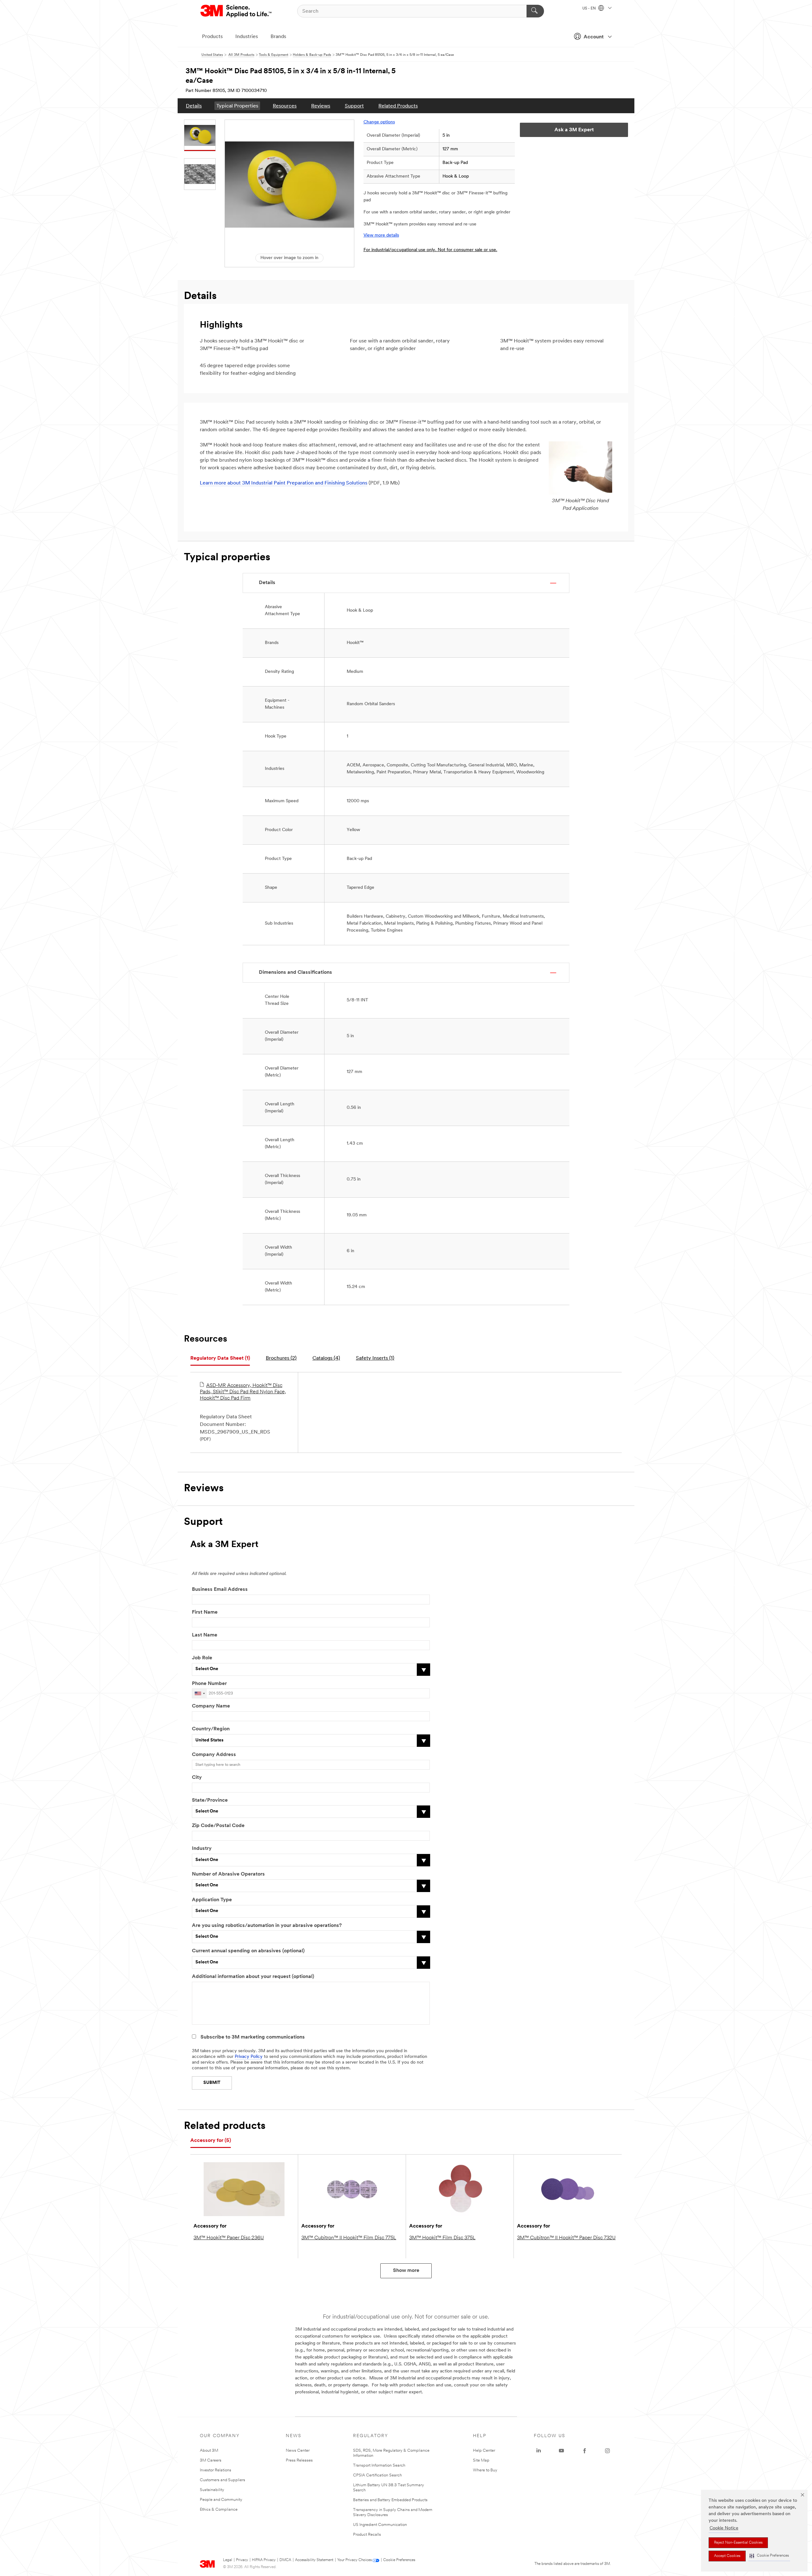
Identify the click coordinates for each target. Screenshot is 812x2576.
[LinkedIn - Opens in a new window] (539, 2451)
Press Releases (299, 2460)
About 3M (209, 2451)
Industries (247, 37)
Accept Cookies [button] (727, 2556)
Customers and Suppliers (223, 2480)
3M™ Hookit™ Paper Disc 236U (229, 2238)
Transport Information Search (379, 2465)
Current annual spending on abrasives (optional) (248, 1951)
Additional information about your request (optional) (253, 1977)
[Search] (535, 11)
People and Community (221, 2500)
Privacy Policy (249, 2057)
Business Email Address (220, 1590)
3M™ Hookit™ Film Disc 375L (442, 2238)
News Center (298, 2451)
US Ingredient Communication (380, 2525)
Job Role (202, 1658)
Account (594, 37)
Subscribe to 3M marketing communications (253, 2037)
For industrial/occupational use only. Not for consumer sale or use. (430, 250)
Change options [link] (379, 122)
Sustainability (212, 2490)
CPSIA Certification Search (377, 2475)
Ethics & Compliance (219, 2510)
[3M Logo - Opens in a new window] (236, 11)
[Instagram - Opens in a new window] (607, 2451)
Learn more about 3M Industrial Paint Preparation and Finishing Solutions (284, 483)
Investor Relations (216, 2470)
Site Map (481, 2460)
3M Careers (211, 2460)
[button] (769, 2556)
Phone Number (209, 1684)
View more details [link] (381, 235)
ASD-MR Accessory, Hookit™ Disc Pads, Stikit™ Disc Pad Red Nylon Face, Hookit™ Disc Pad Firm (243, 1392)
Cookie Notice (724, 2528)
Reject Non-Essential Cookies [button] (738, 2543)
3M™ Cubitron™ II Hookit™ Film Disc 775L (349, 2238)
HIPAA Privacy (264, 2560)
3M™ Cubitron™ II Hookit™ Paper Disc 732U (566, 2238)
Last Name (205, 1635)
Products (212, 37)
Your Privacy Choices (354, 2560)
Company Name (211, 1706)
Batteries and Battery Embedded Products (390, 2500)
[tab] (220, 1359)
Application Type (212, 1900)
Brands (278, 37)
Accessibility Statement (314, 2560)
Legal (228, 2560)
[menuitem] (194, 106)
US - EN (589, 9)
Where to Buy (485, 2470)
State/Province (210, 1800)
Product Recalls (367, 2535)
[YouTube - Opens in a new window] (561, 2451)
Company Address (214, 1755)
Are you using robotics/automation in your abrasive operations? (267, 1926)
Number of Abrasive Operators (228, 1874)
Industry (202, 1849)
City (197, 1778)
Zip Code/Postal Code (218, 1826)
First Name (205, 1612)
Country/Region (211, 1729)
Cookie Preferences (399, 2560)
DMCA (285, 2560)
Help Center (484, 2451)
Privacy (242, 2560)
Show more (406, 2271)
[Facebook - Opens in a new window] (585, 2451)
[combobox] (200, 1693)
